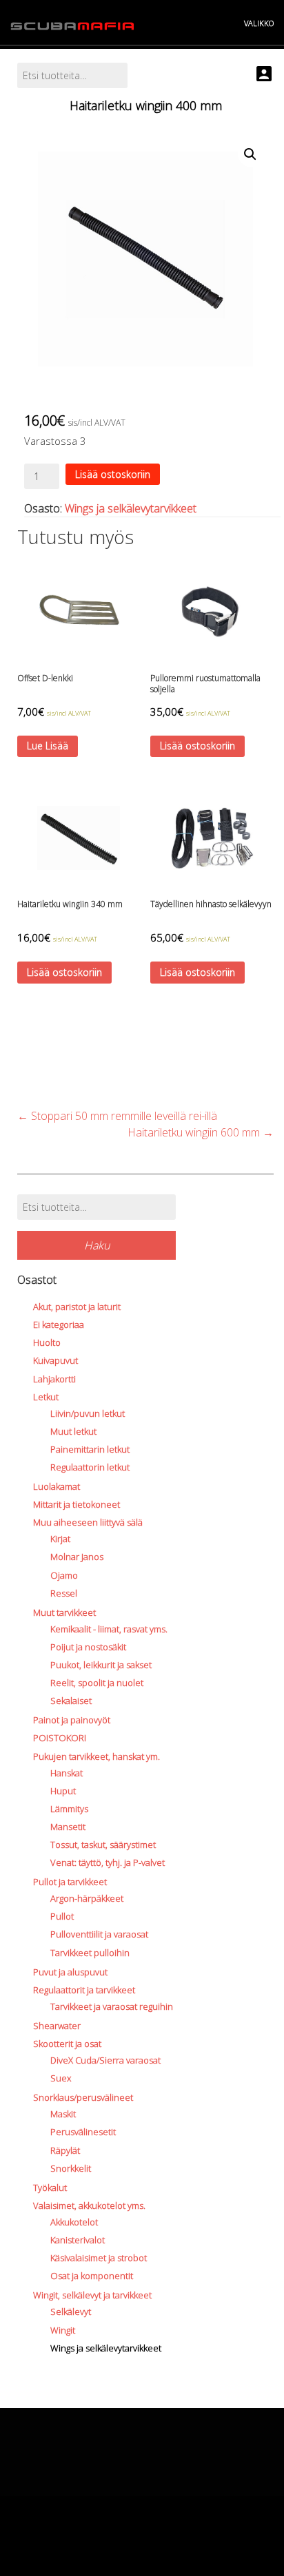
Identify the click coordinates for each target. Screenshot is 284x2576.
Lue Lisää (48, 746)
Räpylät (65, 2150)
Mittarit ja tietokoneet (77, 1504)
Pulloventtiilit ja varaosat (99, 1934)
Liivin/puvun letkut (88, 1413)
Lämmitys (69, 1809)
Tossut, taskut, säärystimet (103, 1845)
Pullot (62, 1916)
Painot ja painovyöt (72, 1720)
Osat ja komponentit (92, 2276)
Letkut (46, 1397)
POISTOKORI (60, 1738)
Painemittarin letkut (90, 1449)
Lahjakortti (54, 1379)
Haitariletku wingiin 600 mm (201, 1132)
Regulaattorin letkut (90, 1467)
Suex (61, 2078)
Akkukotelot (74, 2222)
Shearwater (57, 2026)
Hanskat (67, 1773)
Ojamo (64, 1575)
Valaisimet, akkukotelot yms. (89, 2205)
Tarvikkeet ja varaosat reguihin (112, 2006)
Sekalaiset (71, 1701)
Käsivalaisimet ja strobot (99, 2258)
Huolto (47, 1342)
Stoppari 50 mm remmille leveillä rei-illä (117, 1116)
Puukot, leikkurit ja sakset (101, 1665)
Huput (63, 1791)
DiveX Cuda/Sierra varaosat (105, 2060)
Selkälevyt (71, 2312)
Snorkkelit (71, 2168)
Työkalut (50, 2188)
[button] (250, 154)
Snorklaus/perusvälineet (83, 2097)
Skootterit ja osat (67, 2044)
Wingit (63, 2330)
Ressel (64, 1593)
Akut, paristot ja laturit (77, 1307)
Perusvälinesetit (83, 2132)
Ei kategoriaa (59, 1325)
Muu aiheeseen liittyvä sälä (88, 1522)
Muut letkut (73, 1431)
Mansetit (68, 1827)
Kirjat (60, 1539)
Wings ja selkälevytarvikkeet (131, 508)
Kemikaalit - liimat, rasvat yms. (109, 1629)
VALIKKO (259, 23)
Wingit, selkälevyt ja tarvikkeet (92, 2295)
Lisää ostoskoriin (113, 474)
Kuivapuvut (55, 1360)
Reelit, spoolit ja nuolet (97, 1683)
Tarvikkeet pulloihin (90, 1953)
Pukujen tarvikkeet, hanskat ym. (97, 1756)
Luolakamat (57, 1486)
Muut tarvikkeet (64, 1612)
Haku (97, 1245)
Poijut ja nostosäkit (88, 1647)
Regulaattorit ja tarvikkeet (84, 1990)
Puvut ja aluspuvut (70, 1972)
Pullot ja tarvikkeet (70, 1882)
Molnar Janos (77, 1557)
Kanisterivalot (78, 2240)
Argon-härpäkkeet (87, 1898)
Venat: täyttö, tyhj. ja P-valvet (108, 1862)
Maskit (63, 2114)
